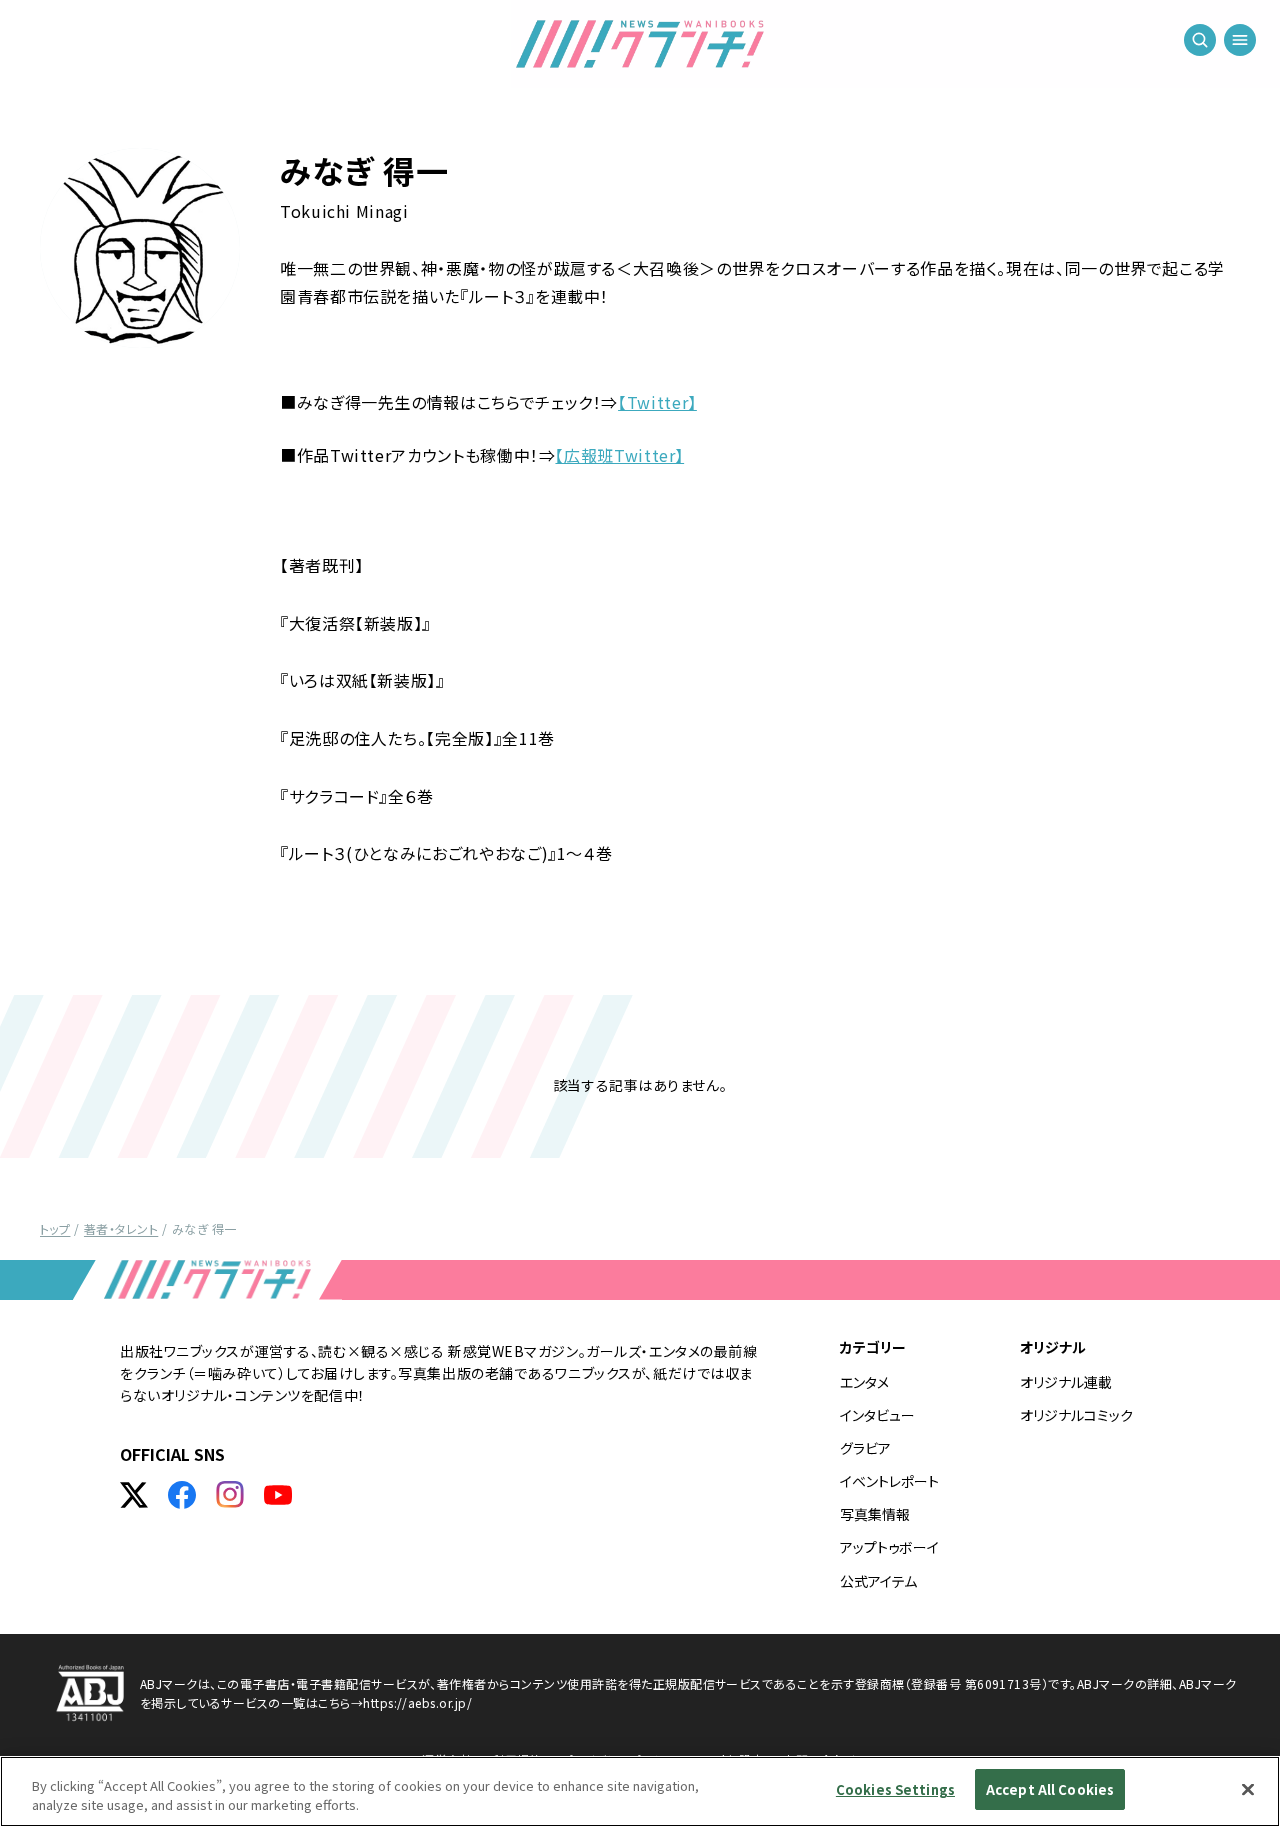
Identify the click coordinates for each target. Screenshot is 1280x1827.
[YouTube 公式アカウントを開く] (278, 1495)
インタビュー (877, 1415)
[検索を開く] (1200, 40)
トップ (55, 1228)
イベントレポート (889, 1481)
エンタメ (864, 1382)
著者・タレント (121, 1228)
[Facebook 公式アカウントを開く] (182, 1495)
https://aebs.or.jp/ (417, 1702)
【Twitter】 (657, 402)
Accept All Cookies (1050, 1789)
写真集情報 (875, 1514)
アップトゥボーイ (889, 1547)
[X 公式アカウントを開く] (134, 1495)
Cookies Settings (895, 1789)
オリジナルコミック (1076, 1415)
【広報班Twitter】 (619, 455)
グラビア (865, 1448)
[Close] (1248, 1789)
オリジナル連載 (1066, 1382)
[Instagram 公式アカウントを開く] (230, 1495)
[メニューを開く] (1240, 40)
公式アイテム (878, 1581)
